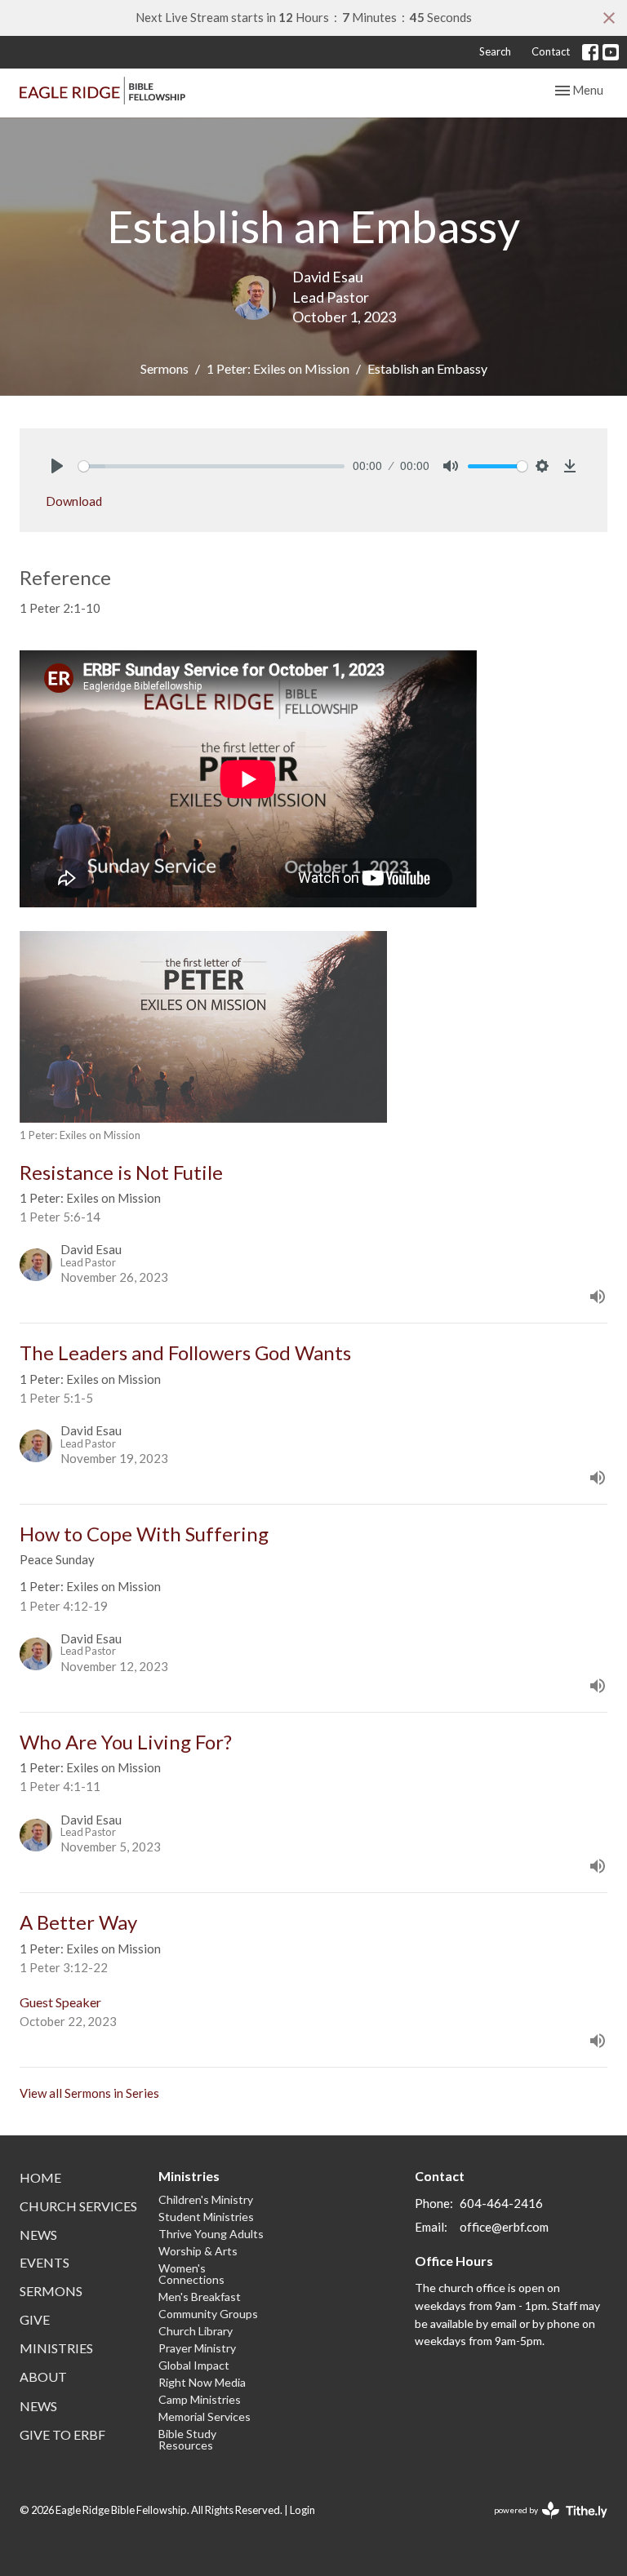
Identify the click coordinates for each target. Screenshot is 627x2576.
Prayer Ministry (197, 2348)
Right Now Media (202, 2382)
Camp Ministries (200, 2399)
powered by (543, 2524)
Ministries (56, 2348)
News (38, 2235)
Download (74, 501)
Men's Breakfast (200, 2297)
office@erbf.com (504, 2227)
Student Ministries (206, 2217)
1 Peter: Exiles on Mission (278, 368)
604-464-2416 (501, 2203)
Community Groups (208, 2314)
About (43, 2376)
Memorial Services (205, 2416)
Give (35, 2319)
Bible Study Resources (187, 2439)
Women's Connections (191, 2274)
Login (302, 2510)
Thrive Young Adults (211, 2234)
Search (495, 51)
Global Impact (194, 2365)
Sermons (165, 368)
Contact (551, 51)
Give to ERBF (62, 2434)
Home (40, 2177)
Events (44, 2262)
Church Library (196, 2331)
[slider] (211, 466)
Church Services (78, 2206)
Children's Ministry (206, 2199)
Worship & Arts (198, 2251)
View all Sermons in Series (89, 2093)
